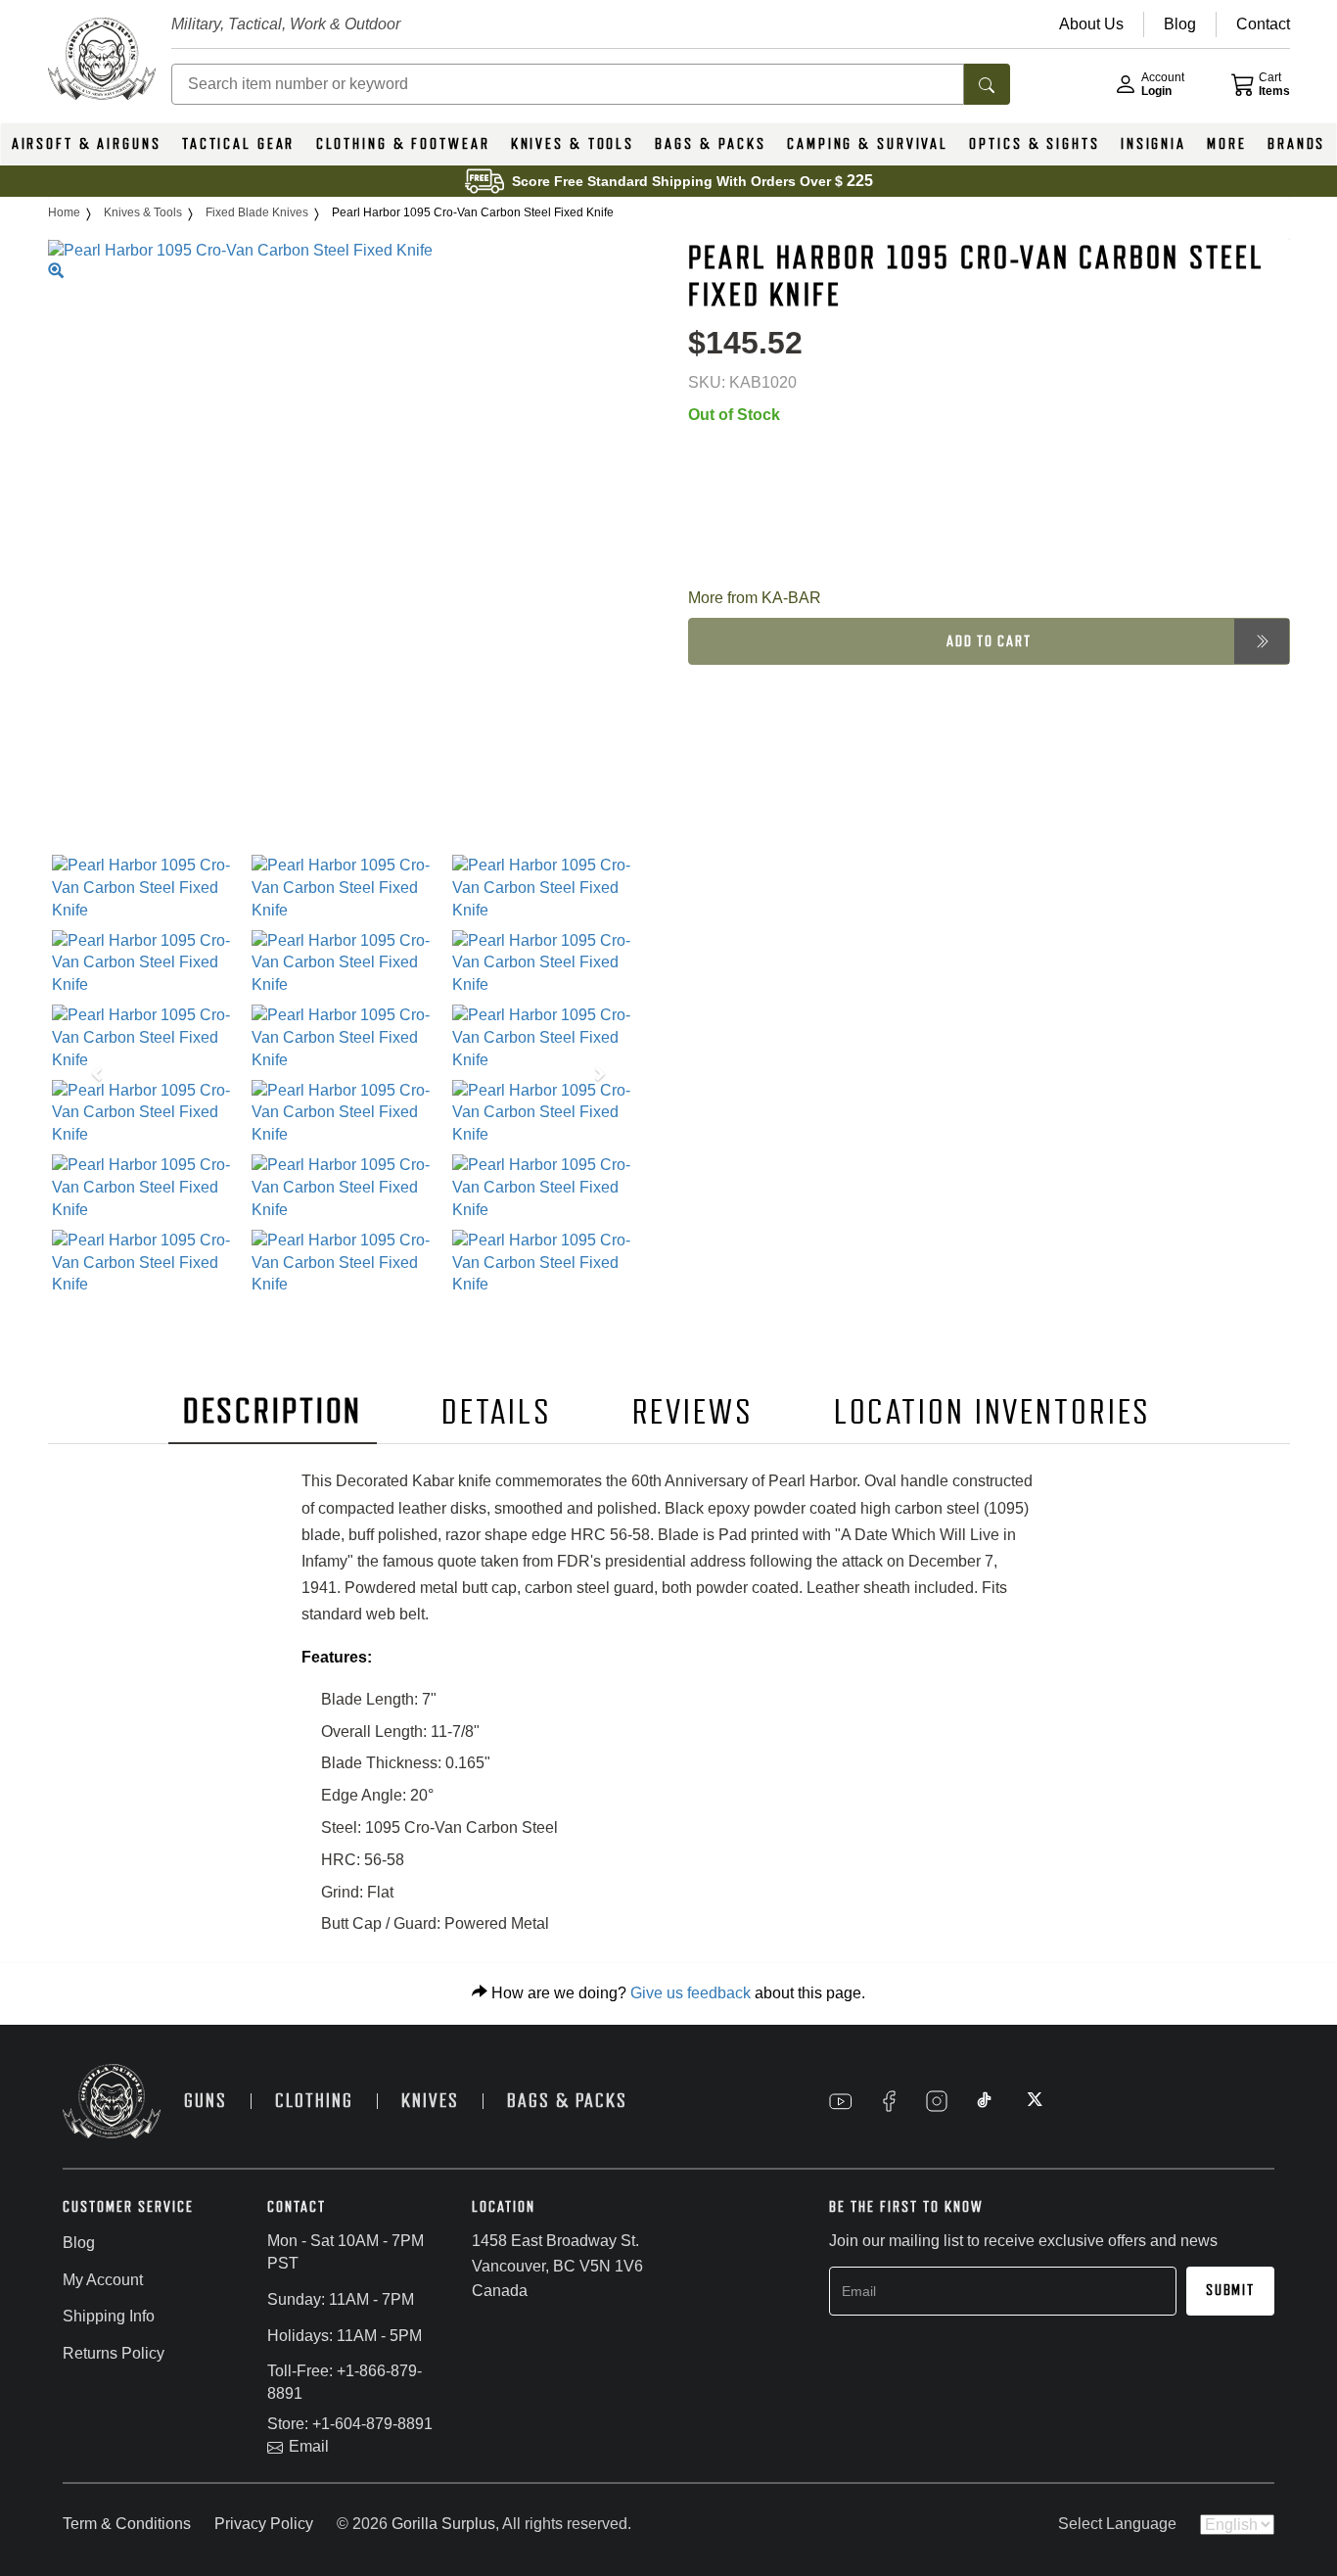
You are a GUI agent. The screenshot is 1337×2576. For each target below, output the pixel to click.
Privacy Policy (264, 2524)
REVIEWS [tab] (693, 1412)
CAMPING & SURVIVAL (868, 144)
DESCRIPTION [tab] (273, 1411)
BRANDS (1296, 144)
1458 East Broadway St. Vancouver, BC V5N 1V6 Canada (557, 2266)
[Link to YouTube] (841, 2101)
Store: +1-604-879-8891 (350, 2424)
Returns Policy (114, 2353)
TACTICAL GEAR (238, 144)
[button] (93, 1076)
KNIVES (430, 2101)
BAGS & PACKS (711, 144)
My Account (103, 2280)
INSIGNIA (1153, 144)
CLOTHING (314, 2101)
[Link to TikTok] (985, 2101)
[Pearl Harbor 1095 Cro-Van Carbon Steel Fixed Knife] (148, 889)
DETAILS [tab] (496, 1412)
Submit (1230, 2290)
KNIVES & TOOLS (573, 144)
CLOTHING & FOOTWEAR (403, 144)
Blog (79, 2243)
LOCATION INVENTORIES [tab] (993, 1412)
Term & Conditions (127, 2524)
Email (309, 2446)
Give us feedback (691, 1993)
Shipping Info (109, 2316)
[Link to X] (1033, 2101)
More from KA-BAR (755, 598)
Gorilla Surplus (443, 2524)
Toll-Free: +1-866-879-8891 (345, 2382)
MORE (1227, 144)
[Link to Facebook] (889, 2101)
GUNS (206, 2101)
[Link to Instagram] (937, 2101)
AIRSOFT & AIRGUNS (87, 144)
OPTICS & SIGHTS (1034, 144)
